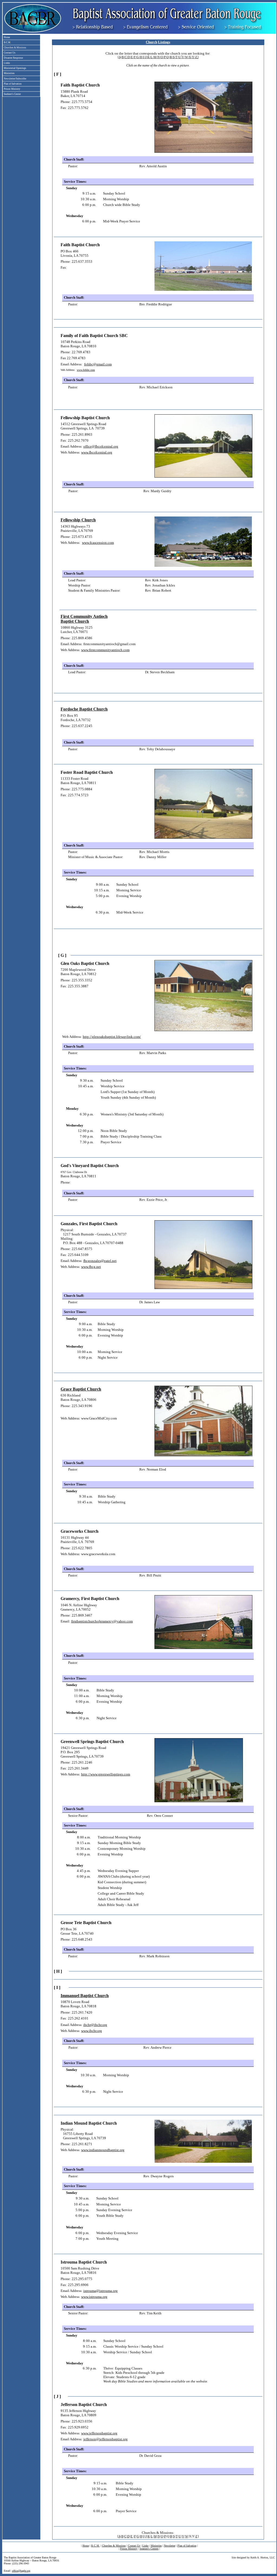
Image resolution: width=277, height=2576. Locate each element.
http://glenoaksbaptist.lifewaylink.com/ (112, 1037)
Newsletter (170, 2546)
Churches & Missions (114, 2546)
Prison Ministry (129, 2549)
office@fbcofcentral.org (101, 446)
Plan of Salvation (187, 2546)
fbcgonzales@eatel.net (100, 1261)
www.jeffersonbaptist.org (99, 2433)
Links (145, 2546)
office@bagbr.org (21, 2571)
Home (86, 2546)
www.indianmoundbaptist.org (103, 2150)
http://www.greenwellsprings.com (106, 1774)
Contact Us (134, 2546)
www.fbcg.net (91, 1267)
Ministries (156, 2546)
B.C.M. (95, 2546)
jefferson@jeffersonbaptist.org (105, 2439)
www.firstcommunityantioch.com (105, 650)
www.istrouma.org (94, 2297)
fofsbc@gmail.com (98, 364)
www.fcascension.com (98, 543)
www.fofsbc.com (86, 370)
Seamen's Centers (149, 2549)
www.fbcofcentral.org (97, 452)
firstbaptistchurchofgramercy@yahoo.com (102, 1621)
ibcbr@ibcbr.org (95, 2025)
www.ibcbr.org (92, 2031)
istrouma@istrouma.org (100, 2291)
